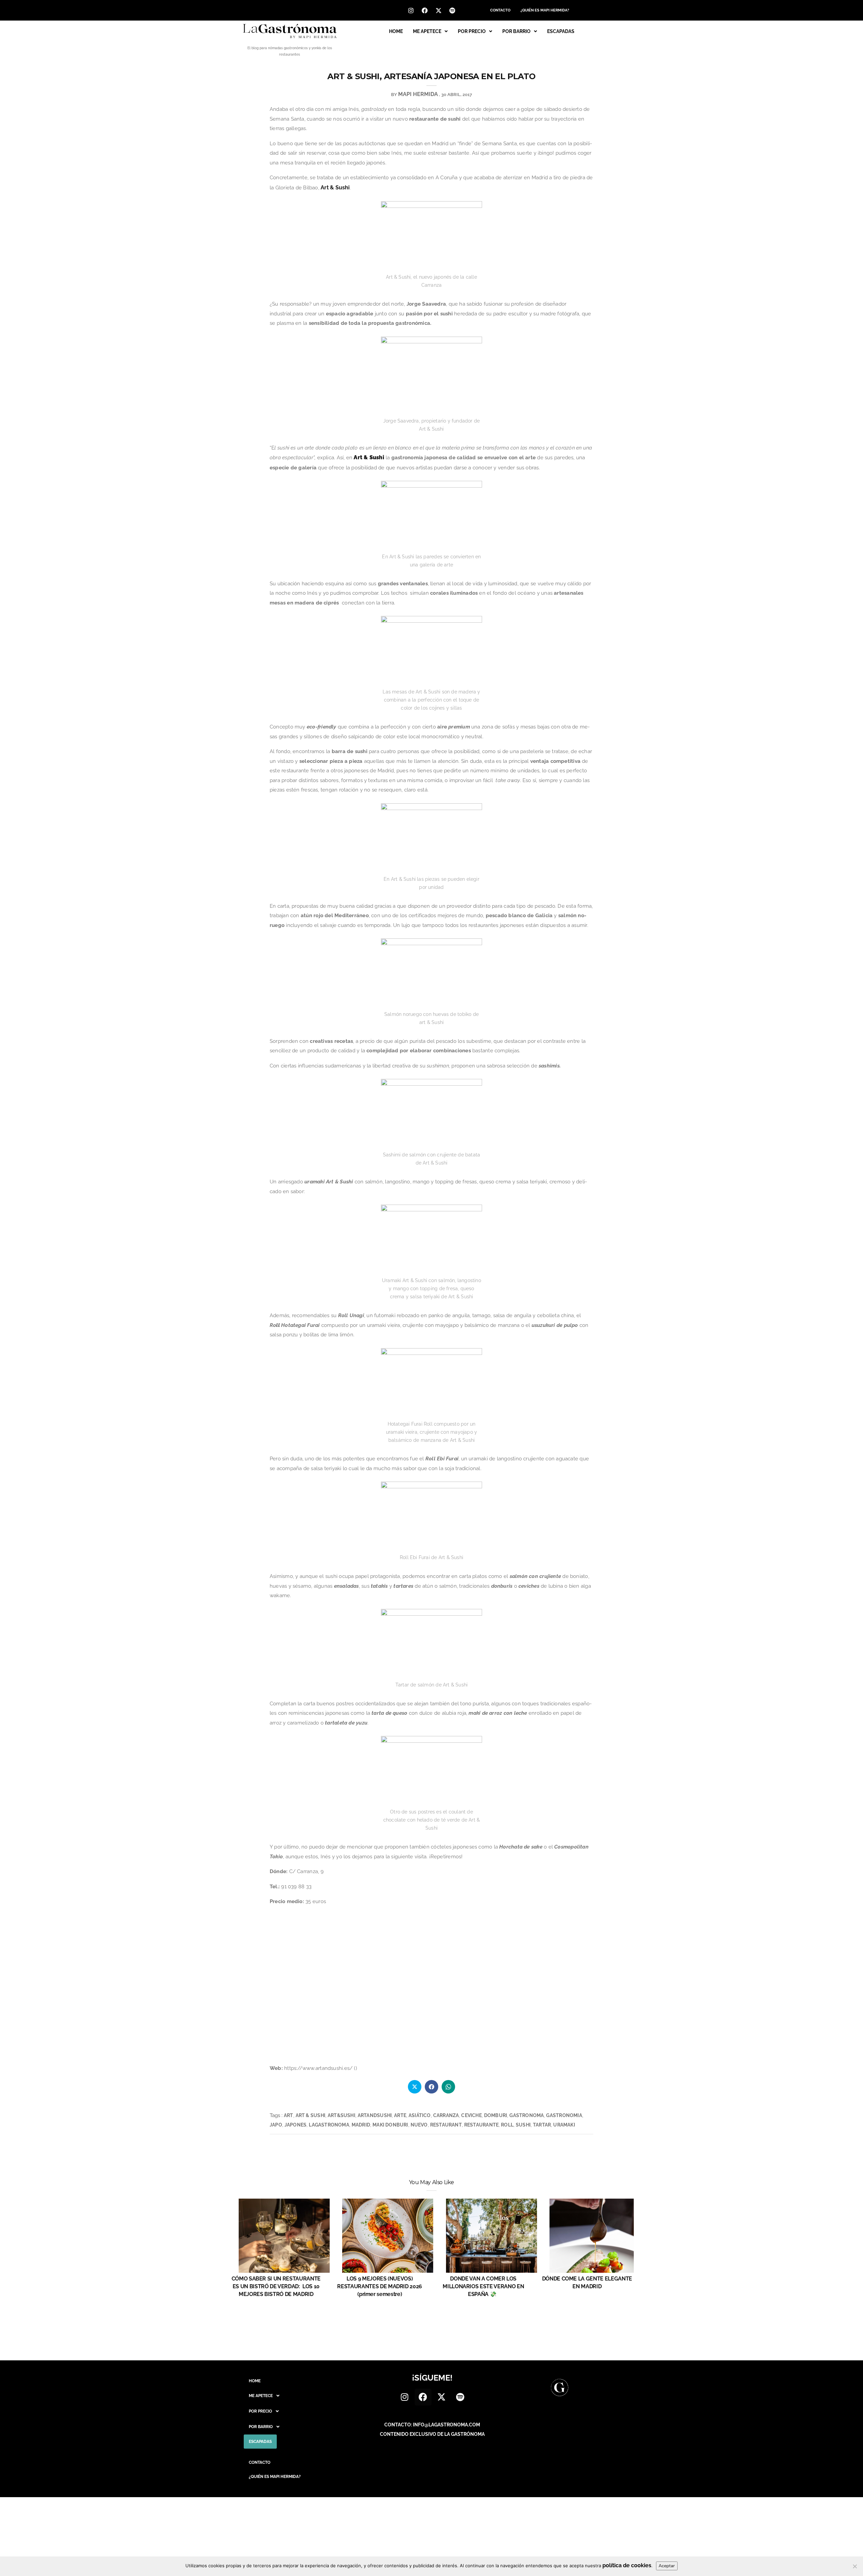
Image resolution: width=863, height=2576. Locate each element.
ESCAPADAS (561, 31)
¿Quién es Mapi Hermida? (545, 10)
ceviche (471, 2115)
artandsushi (375, 2115)
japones (295, 2125)
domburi (496, 2115)
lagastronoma (329, 2125)
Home (396, 31)
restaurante (481, 2125)
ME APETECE (427, 31)
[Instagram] (411, 10)
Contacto (500, 10)
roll (507, 2125)
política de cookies (627, 2565)
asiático (420, 2115)
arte (400, 2115)
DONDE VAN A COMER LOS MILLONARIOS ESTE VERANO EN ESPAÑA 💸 (483, 2286)
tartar (542, 2125)
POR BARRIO (516, 31)
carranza (446, 2115)
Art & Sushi (335, 188)
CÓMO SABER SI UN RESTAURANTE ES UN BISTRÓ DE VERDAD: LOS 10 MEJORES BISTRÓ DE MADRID (276, 2286)
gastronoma (527, 2115)
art (289, 2115)
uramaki (564, 2125)
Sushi (523, 2125)
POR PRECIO (472, 31)
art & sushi (310, 2115)
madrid (361, 2125)
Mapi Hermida (418, 94)
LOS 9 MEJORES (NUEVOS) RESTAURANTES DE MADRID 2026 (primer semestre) (380, 2286)
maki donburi (390, 2125)
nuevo (419, 2125)
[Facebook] (425, 10)
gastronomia (564, 2115)
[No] (855, 2566)
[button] (430, 31)
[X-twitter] (439, 10)
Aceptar (667, 2566)
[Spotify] (452, 10)
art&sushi (341, 2115)
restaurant (446, 2125)
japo (276, 2125)
